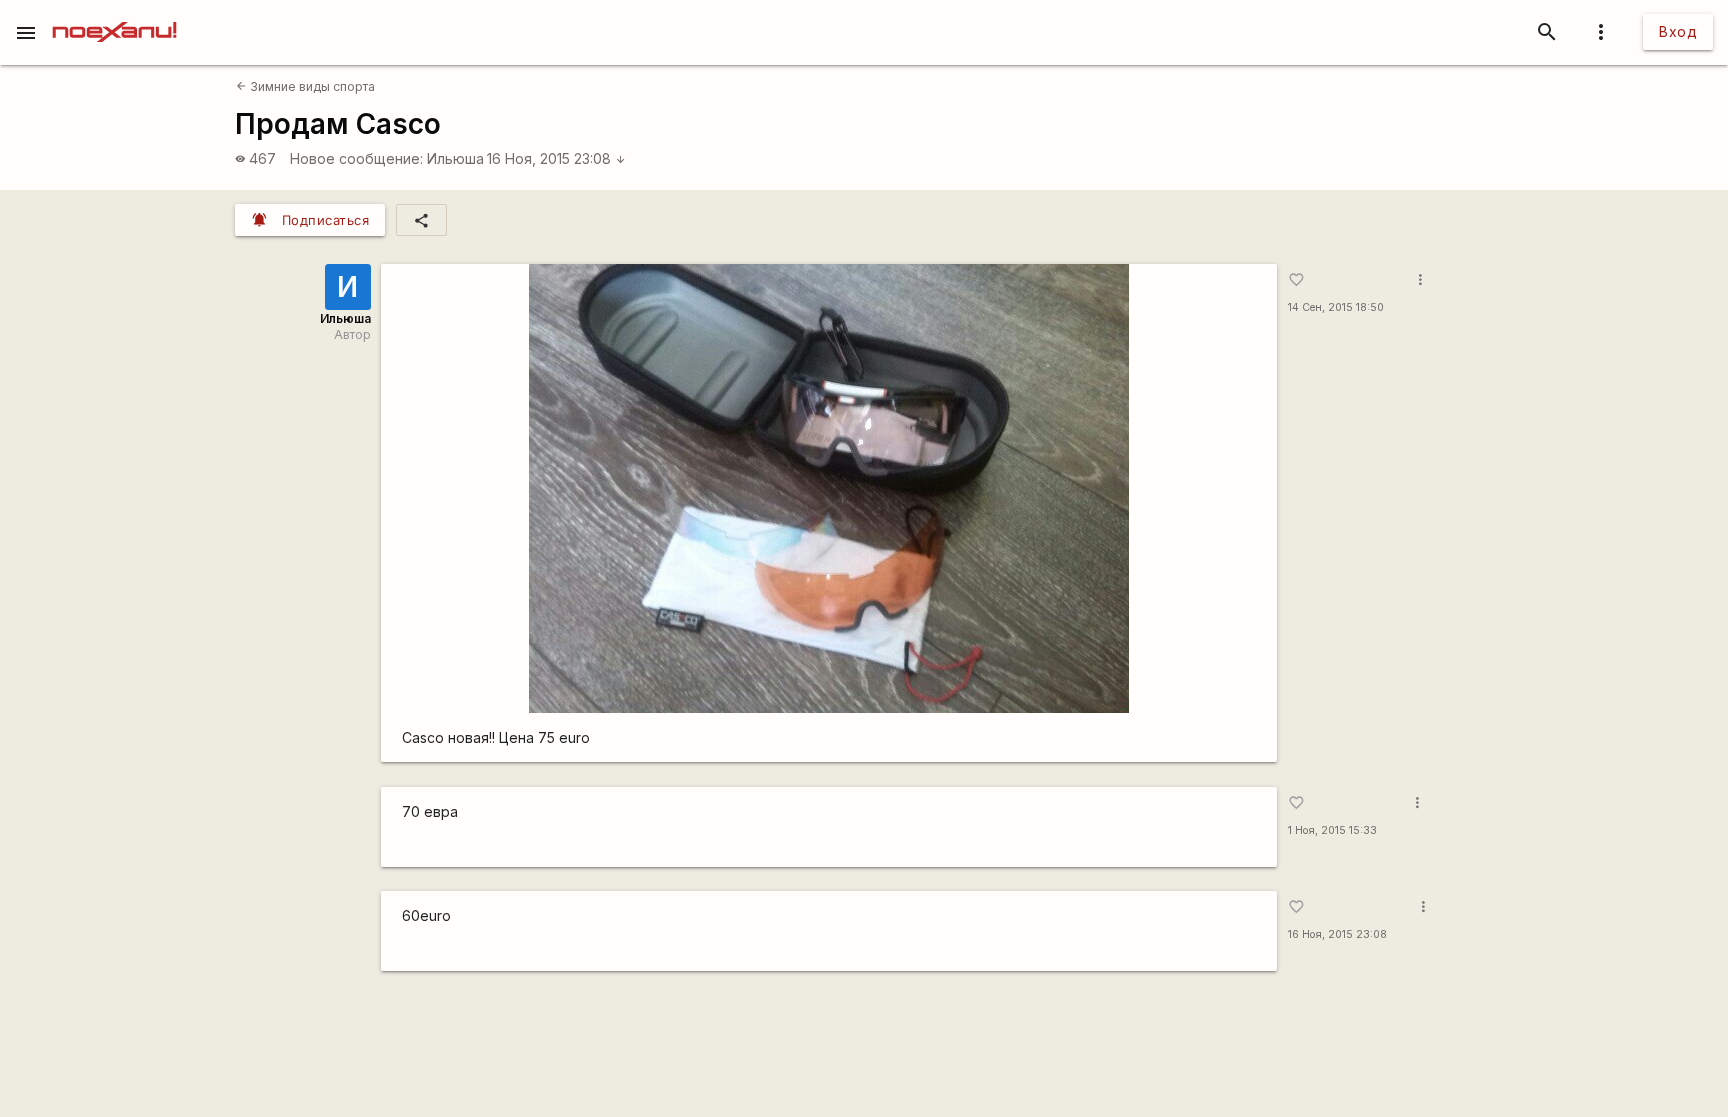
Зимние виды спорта (305, 86)
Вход (1678, 31)
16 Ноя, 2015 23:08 (556, 158)
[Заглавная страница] (114, 14)
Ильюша (455, 158)
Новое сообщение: (356, 158)
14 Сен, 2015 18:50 (1336, 307)
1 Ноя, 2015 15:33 (1332, 830)
